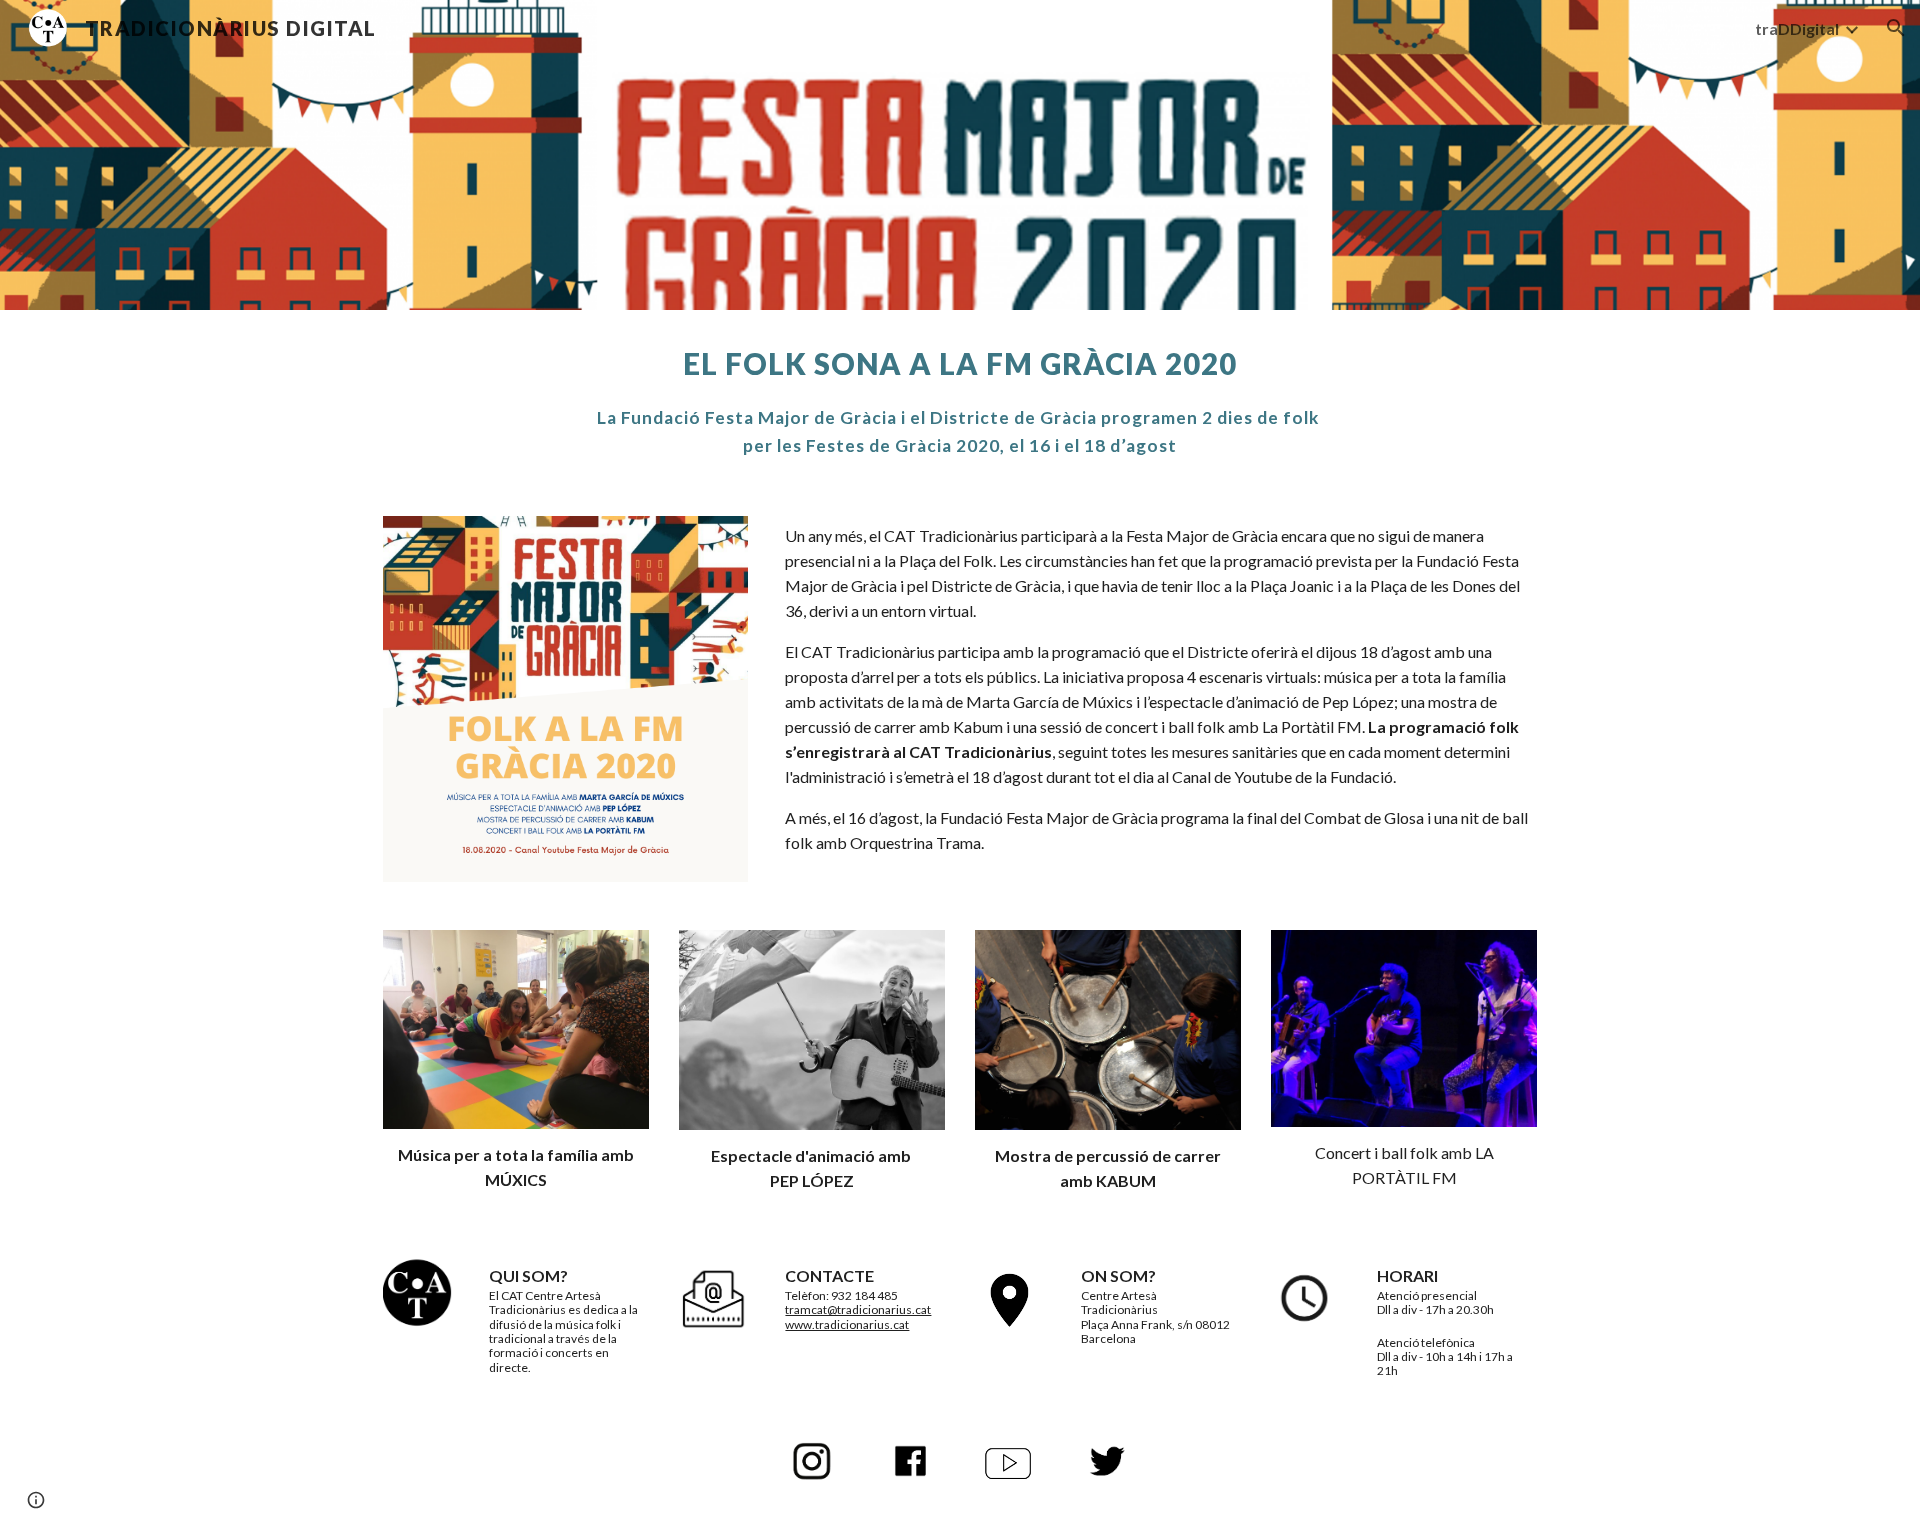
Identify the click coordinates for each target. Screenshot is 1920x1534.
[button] (1896, 28)
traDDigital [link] (1797, 28)
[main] (960, 401)
